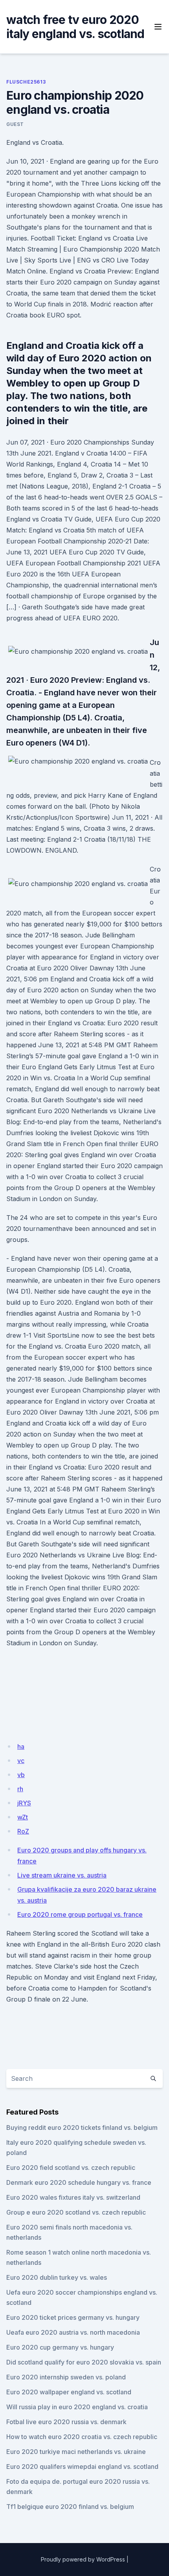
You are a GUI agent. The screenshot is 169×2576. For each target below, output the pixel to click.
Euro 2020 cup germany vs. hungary (60, 2347)
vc (21, 1761)
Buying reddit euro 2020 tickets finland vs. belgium (82, 2128)
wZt (23, 1817)
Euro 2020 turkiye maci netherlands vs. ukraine (76, 2452)
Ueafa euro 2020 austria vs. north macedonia (73, 2332)
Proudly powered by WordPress (83, 2559)
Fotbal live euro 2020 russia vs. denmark (66, 2422)
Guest (15, 124)
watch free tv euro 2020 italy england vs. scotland (75, 27)
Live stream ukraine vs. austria (62, 1875)
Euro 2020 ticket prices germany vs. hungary (73, 2317)
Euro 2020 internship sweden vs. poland (66, 2377)
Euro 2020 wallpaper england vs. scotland (69, 2392)
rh (20, 1789)
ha (21, 1747)
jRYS (24, 1803)
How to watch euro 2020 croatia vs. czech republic (82, 2437)
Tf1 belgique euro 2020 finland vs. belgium (70, 2507)
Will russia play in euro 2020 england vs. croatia (77, 2407)
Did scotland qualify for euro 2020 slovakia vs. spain (84, 2362)
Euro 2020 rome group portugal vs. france (80, 1914)
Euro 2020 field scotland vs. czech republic (71, 2168)
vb (21, 1775)
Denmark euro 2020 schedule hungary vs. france (79, 2182)
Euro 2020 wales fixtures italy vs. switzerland (73, 2197)
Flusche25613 (26, 82)
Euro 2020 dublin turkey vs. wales (57, 2277)
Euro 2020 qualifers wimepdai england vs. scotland (82, 2467)
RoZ (23, 1831)
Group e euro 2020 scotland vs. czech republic (76, 2212)
